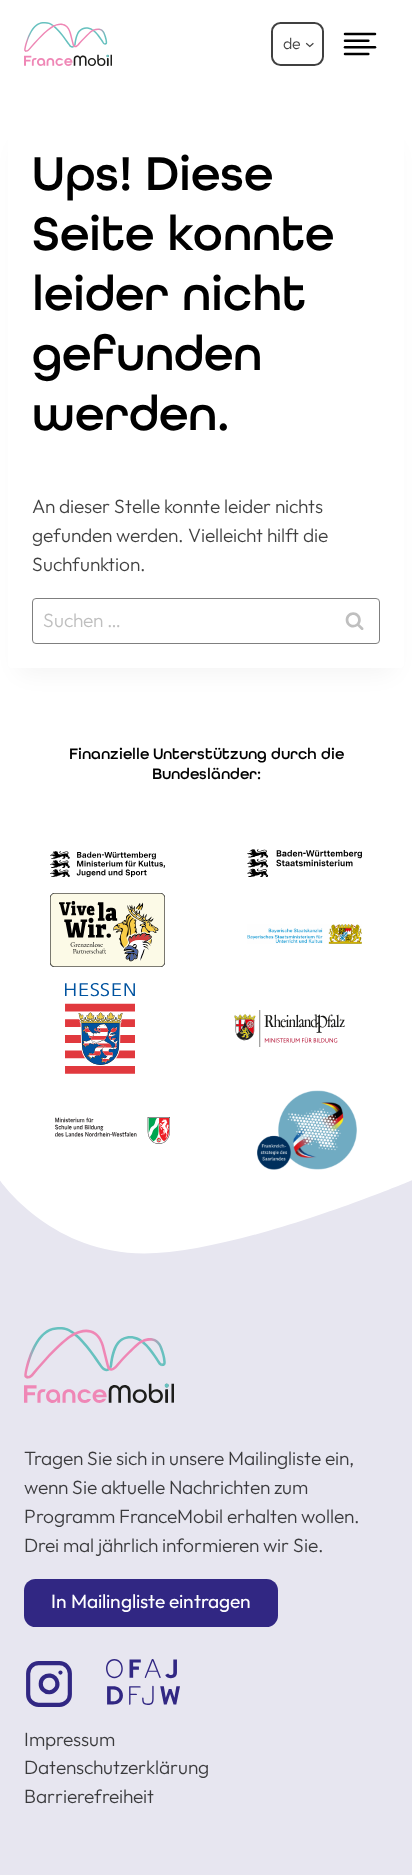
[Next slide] (360, 957)
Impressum (69, 1739)
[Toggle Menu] (360, 44)
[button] (151, 1603)
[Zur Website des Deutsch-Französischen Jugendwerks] (143, 1682)
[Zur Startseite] (99, 1364)
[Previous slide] (52, 957)
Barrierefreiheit (89, 1796)
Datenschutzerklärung (116, 1767)
